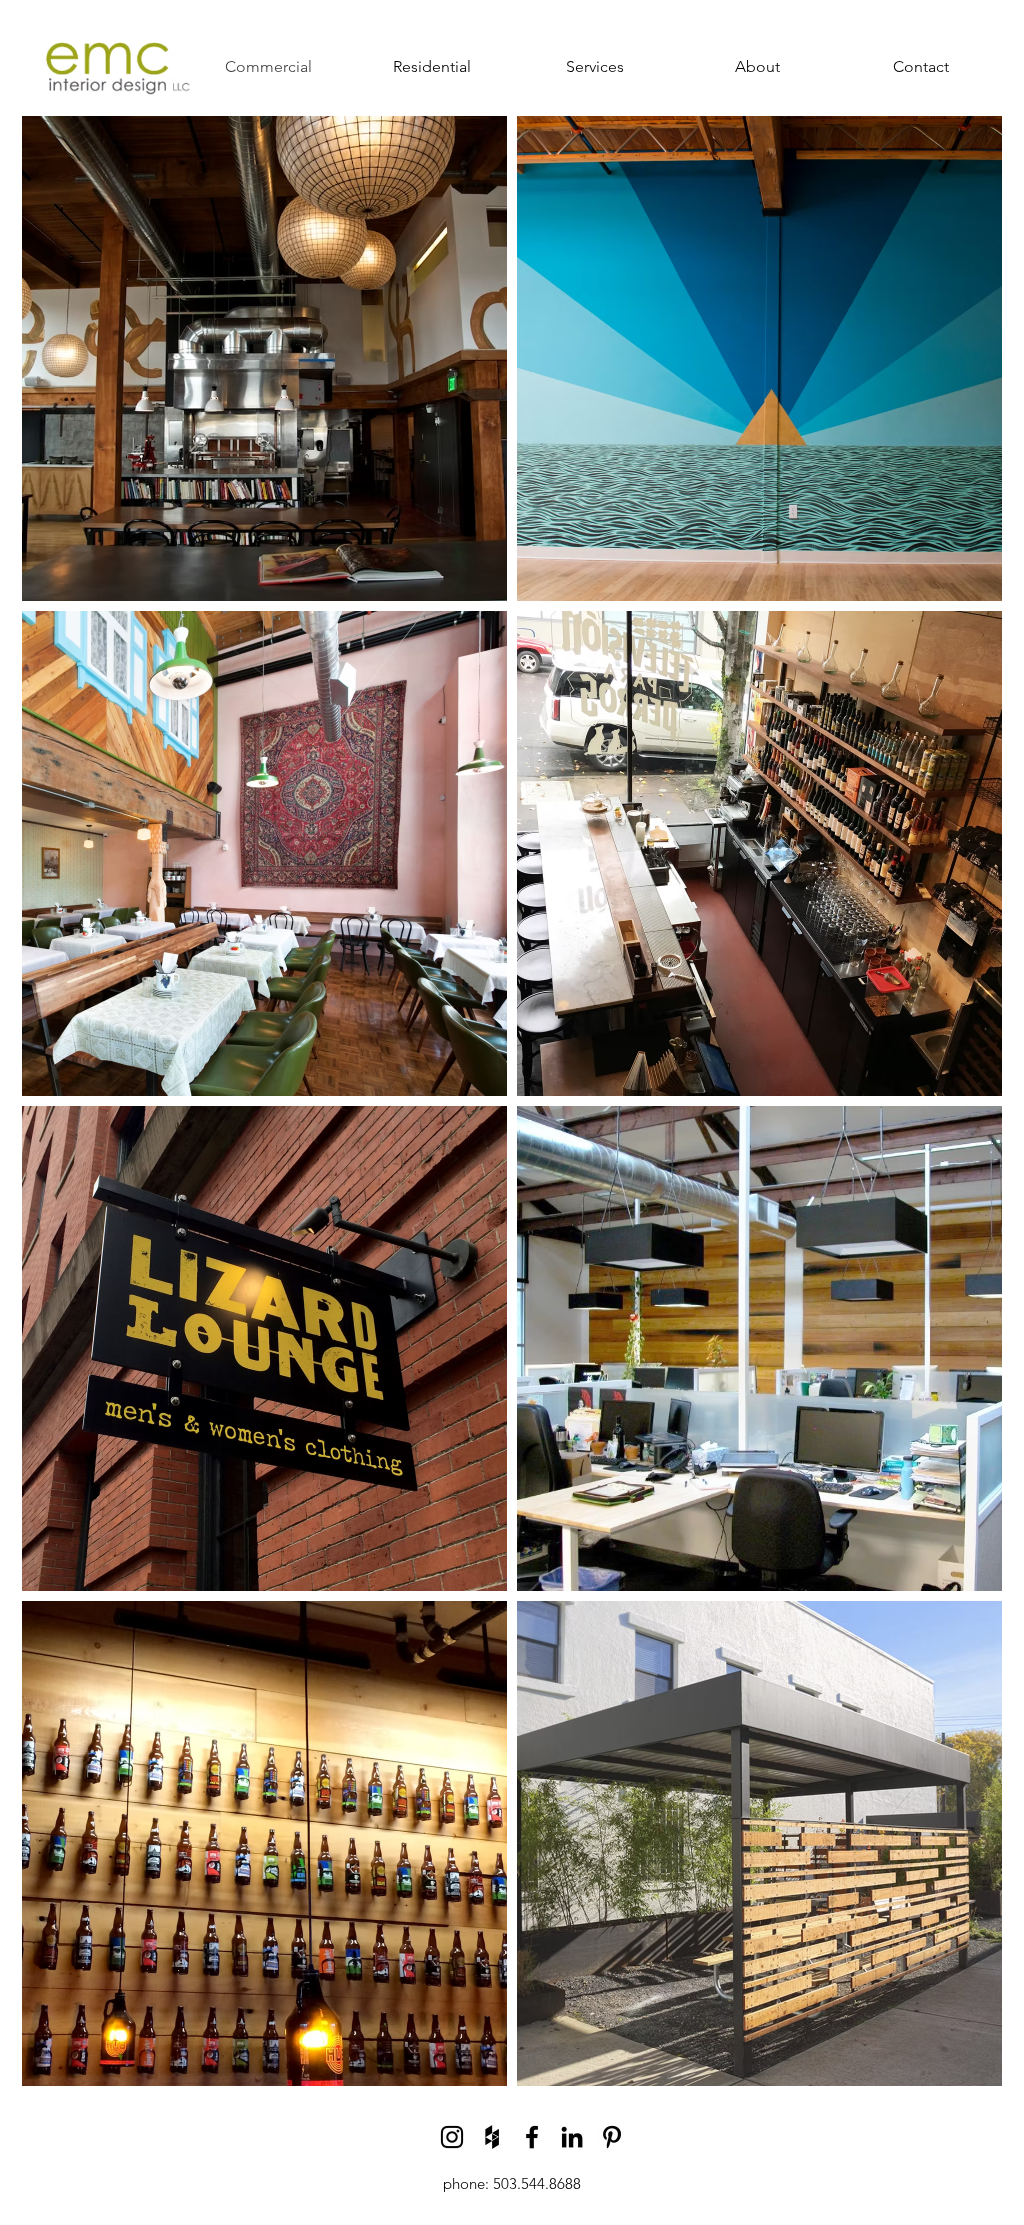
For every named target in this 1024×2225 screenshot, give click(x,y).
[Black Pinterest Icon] (612, 2137)
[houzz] (492, 2137)
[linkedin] (572, 2137)
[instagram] (452, 2137)
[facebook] (532, 2137)
